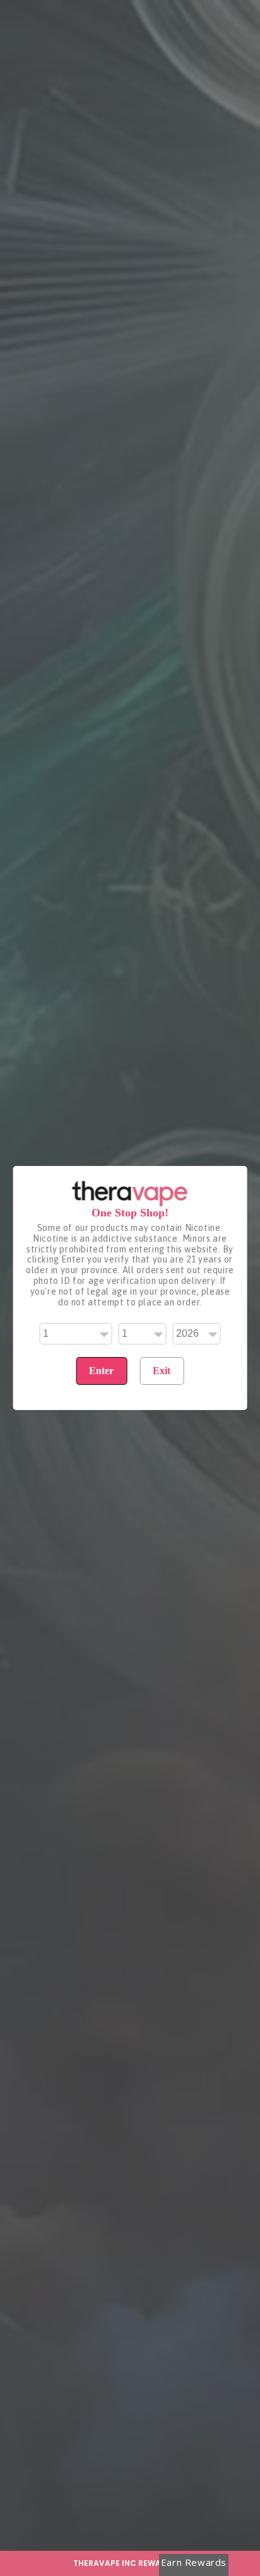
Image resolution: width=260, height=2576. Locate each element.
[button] (130, 2563)
